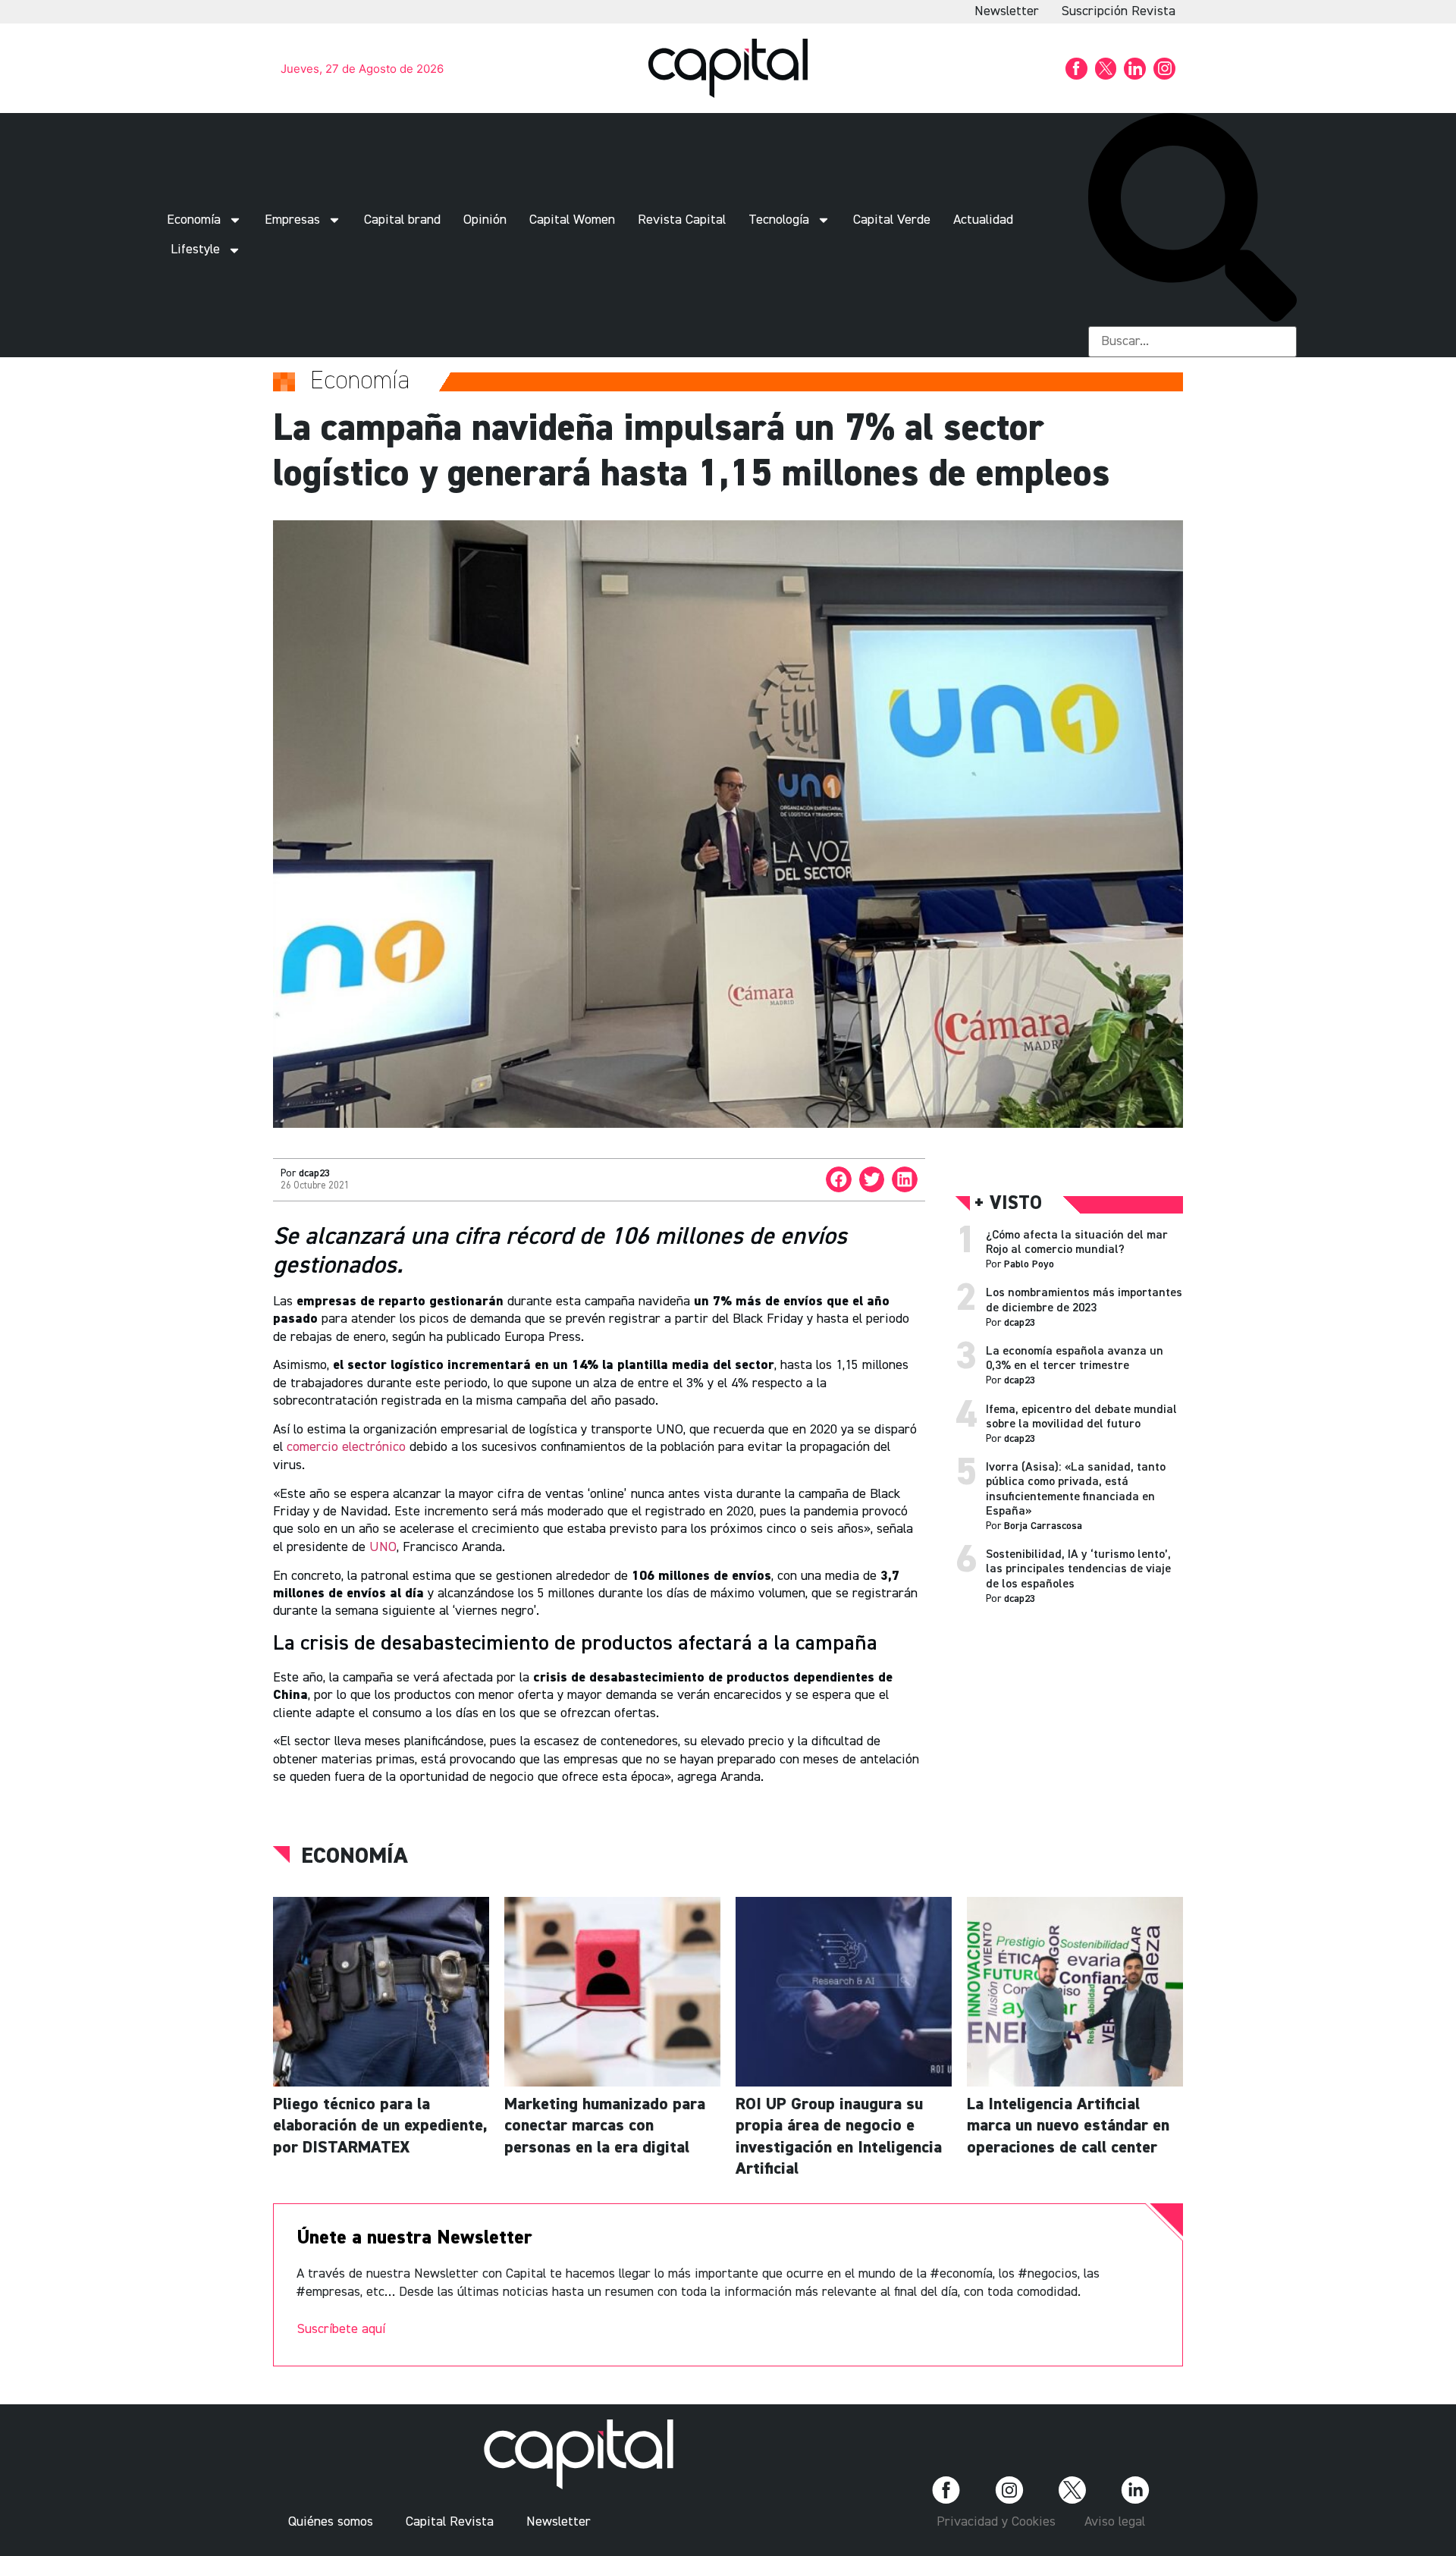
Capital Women (572, 220)
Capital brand (402, 220)
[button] (1192, 220)
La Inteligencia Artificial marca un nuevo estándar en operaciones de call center (1068, 2126)
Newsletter (1007, 11)
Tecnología (779, 220)
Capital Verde (892, 220)
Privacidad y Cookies (996, 2522)
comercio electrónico (346, 1447)
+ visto (1008, 1204)
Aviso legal (1115, 2522)
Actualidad (983, 220)
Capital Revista (450, 2522)
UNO (383, 1547)
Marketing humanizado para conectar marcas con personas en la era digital (605, 2126)
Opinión (485, 220)
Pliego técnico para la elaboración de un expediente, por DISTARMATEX (380, 2126)
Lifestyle (195, 250)
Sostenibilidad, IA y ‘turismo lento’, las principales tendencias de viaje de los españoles (1078, 1569)
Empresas (292, 220)
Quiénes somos (331, 2522)
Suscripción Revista (1119, 11)
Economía (194, 220)
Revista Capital (682, 220)
